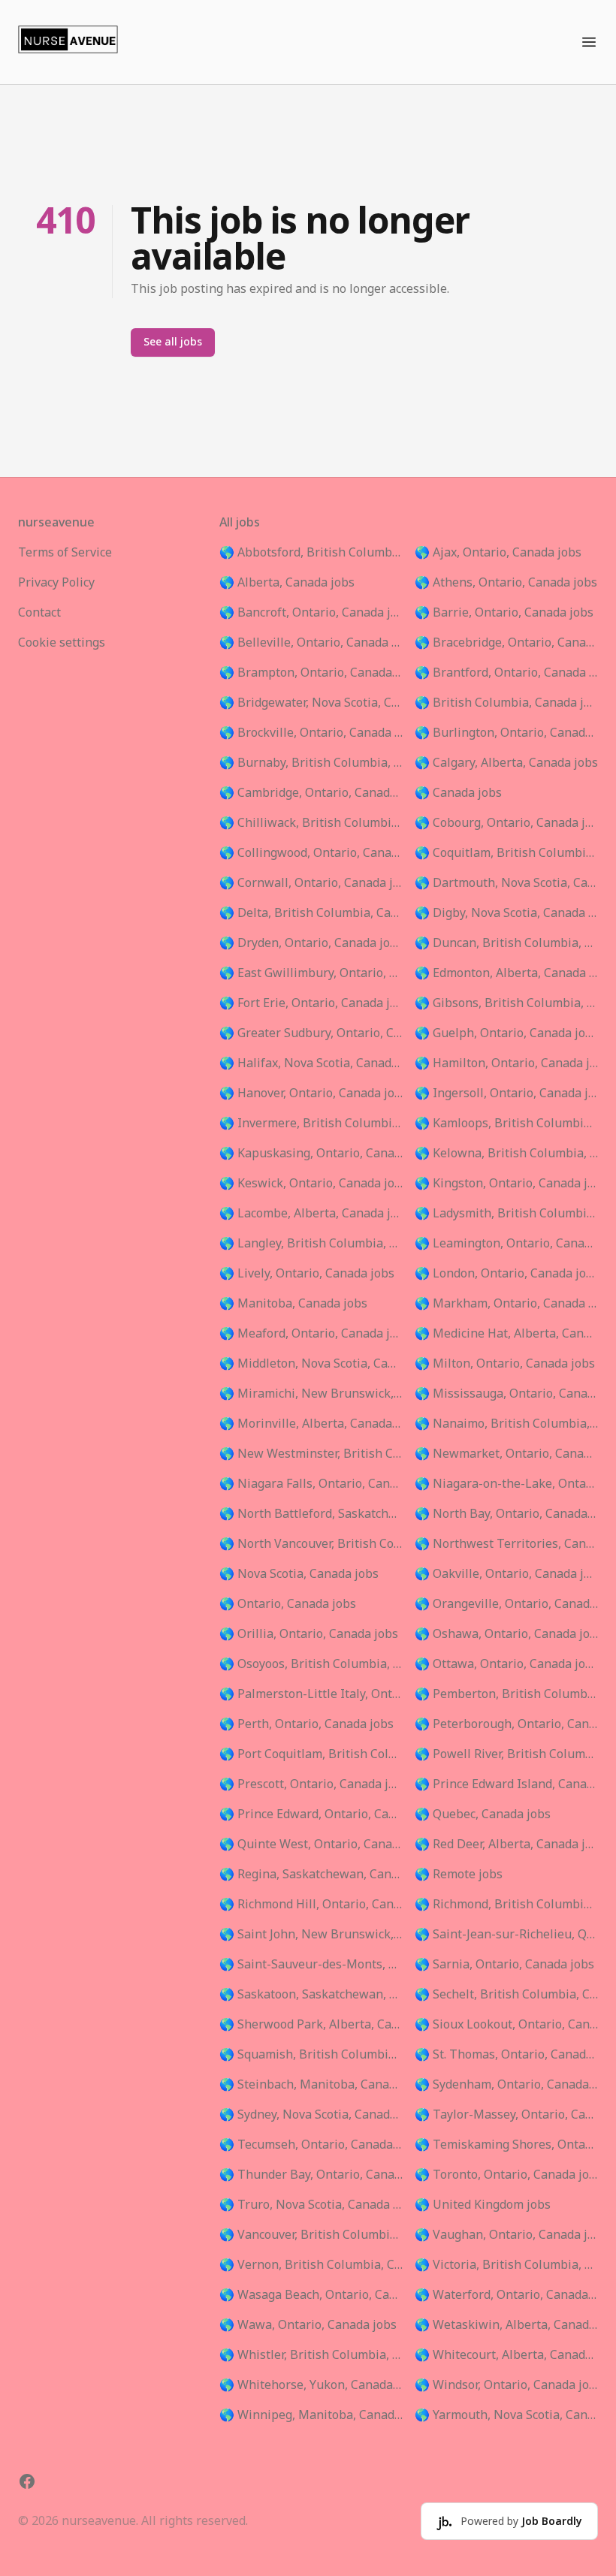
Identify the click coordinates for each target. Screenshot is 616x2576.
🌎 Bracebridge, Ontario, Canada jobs (506, 643)
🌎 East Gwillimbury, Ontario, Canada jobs (311, 973)
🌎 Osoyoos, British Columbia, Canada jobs (311, 1664)
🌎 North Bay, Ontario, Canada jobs (506, 1514)
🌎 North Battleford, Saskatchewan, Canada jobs (311, 1514)
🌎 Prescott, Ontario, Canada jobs (311, 1784)
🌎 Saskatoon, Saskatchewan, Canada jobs (311, 1995)
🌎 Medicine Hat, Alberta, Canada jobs (506, 1334)
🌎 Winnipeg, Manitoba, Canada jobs (311, 2415)
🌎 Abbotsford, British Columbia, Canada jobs (311, 553)
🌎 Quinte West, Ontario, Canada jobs (311, 1845)
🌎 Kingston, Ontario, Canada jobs (506, 1184)
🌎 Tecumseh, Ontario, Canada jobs (311, 2145)
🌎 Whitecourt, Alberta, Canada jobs (506, 2355)
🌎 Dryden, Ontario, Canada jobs (311, 943)
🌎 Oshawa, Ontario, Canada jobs (506, 1634)
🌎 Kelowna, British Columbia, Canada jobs (506, 1154)
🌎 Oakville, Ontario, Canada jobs (506, 1574)
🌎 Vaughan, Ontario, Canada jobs (506, 2235)
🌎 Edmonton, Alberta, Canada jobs (506, 973)
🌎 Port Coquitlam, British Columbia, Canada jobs (311, 1754)
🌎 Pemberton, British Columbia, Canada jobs (506, 1694)
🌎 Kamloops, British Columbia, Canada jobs (506, 1124)
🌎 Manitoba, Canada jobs (293, 1304)
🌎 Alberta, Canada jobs (287, 583)
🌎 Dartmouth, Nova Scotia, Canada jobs (506, 883)
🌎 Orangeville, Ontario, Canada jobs (506, 1604)
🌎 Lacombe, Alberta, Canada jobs (311, 1214)
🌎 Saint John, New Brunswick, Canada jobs (311, 1935)
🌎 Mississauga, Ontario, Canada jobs (506, 1394)
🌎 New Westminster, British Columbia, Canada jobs (311, 1454)
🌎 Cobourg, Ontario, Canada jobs (506, 823)
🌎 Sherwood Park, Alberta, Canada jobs (311, 2025)
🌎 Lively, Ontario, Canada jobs (307, 1274)
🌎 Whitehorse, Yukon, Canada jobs (311, 2385)
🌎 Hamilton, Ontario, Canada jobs (506, 1063)
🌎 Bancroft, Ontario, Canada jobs (311, 613)
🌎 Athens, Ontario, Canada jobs (506, 583)
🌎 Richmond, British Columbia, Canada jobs (506, 1905)
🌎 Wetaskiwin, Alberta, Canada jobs (506, 2325)
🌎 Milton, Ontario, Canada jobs (505, 1364)
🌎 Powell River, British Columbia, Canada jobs (506, 1754)
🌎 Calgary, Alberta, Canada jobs (506, 763)
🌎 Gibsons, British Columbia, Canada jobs (506, 1003)
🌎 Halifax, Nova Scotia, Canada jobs (311, 1063)
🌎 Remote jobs (459, 1875)
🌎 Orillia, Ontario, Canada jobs (309, 1634)
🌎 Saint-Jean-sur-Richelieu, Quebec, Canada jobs (506, 1935)
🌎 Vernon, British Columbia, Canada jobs (311, 2265)
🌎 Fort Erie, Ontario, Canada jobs (311, 1003)
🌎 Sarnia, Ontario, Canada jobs (504, 1965)
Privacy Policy (56, 583)
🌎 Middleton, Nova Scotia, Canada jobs (311, 1364)
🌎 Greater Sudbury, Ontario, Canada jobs (311, 1033)
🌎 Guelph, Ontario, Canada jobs (506, 1033)
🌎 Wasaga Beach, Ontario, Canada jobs (311, 2295)
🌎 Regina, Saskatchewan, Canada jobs (311, 1875)
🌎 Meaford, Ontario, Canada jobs (311, 1334)
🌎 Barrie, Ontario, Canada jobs (504, 613)
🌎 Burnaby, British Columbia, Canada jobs (311, 763)
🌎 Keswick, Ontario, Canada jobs (311, 1184)
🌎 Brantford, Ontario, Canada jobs (506, 673)
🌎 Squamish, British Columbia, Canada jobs (311, 2055)
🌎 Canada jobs (458, 793)
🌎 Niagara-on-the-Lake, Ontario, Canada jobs (506, 1484)
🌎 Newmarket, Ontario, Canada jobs (506, 1454)
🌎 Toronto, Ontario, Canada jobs (506, 2175)
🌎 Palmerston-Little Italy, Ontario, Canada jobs (311, 1694)
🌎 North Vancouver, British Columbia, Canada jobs (311, 1544)
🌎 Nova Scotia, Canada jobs (299, 1574)
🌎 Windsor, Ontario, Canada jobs (506, 2385)
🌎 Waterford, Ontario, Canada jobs (506, 2295)
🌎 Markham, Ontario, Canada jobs (506, 1304)
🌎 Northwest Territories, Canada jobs (506, 1544)
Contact (39, 613)
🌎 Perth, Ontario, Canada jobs (306, 1724)
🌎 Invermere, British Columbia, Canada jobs (311, 1124)
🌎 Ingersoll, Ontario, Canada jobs (506, 1093)
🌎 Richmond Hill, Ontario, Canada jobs (311, 1905)
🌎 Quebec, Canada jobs (483, 1814)
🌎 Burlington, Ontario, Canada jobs (506, 733)
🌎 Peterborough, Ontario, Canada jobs (506, 1724)
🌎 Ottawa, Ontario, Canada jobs (506, 1664)
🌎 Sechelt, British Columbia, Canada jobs (506, 1995)
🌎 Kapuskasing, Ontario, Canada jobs (311, 1154)
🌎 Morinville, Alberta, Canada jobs (311, 1424)
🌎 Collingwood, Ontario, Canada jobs (311, 853)
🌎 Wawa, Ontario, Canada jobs (308, 2325)
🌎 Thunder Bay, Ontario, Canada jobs (311, 2175)
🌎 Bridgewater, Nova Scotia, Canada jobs (311, 703)
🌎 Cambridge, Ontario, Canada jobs (311, 793)
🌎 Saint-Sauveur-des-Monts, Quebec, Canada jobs (311, 1965)
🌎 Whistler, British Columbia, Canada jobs (311, 2355)
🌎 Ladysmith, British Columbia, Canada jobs (506, 1214)
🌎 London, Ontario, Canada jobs (506, 1274)
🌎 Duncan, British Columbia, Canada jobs (506, 943)
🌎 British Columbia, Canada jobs (506, 703)
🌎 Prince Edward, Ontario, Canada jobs (311, 1814)
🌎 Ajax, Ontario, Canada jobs (498, 553)
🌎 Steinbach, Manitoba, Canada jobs (311, 2085)
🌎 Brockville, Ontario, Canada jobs (311, 733)
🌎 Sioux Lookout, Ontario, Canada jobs (506, 2025)
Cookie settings (62, 643)
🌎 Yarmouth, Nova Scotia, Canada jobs (506, 2415)
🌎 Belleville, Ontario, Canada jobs (311, 643)
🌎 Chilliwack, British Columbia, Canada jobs (311, 823)
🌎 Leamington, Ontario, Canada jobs (506, 1244)
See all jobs (173, 342)
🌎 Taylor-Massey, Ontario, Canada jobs (506, 2115)
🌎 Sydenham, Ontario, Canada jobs (506, 2085)
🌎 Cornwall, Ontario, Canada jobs (311, 883)
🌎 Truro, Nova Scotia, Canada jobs (311, 2205)
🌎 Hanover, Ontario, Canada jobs (311, 1093)
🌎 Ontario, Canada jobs (288, 1604)
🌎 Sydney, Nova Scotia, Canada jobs (311, 2115)
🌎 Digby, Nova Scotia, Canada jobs (506, 913)
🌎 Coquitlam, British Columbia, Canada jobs (506, 853)
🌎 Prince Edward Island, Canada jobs (506, 1784)
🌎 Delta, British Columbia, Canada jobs (311, 913)
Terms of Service (65, 553)
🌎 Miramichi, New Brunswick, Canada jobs (311, 1394)
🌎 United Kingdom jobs (483, 2205)
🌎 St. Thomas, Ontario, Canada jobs (506, 2055)
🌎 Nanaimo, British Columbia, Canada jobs (506, 1424)
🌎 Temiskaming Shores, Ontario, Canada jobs (506, 2145)
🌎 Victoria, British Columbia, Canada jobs (506, 2265)
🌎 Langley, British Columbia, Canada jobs (311, 1244)
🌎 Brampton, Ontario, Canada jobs (311, 673)
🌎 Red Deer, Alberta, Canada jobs (506, 1845)
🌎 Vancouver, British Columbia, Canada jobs (311, 2235)
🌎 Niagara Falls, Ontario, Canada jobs (311, 1484)
